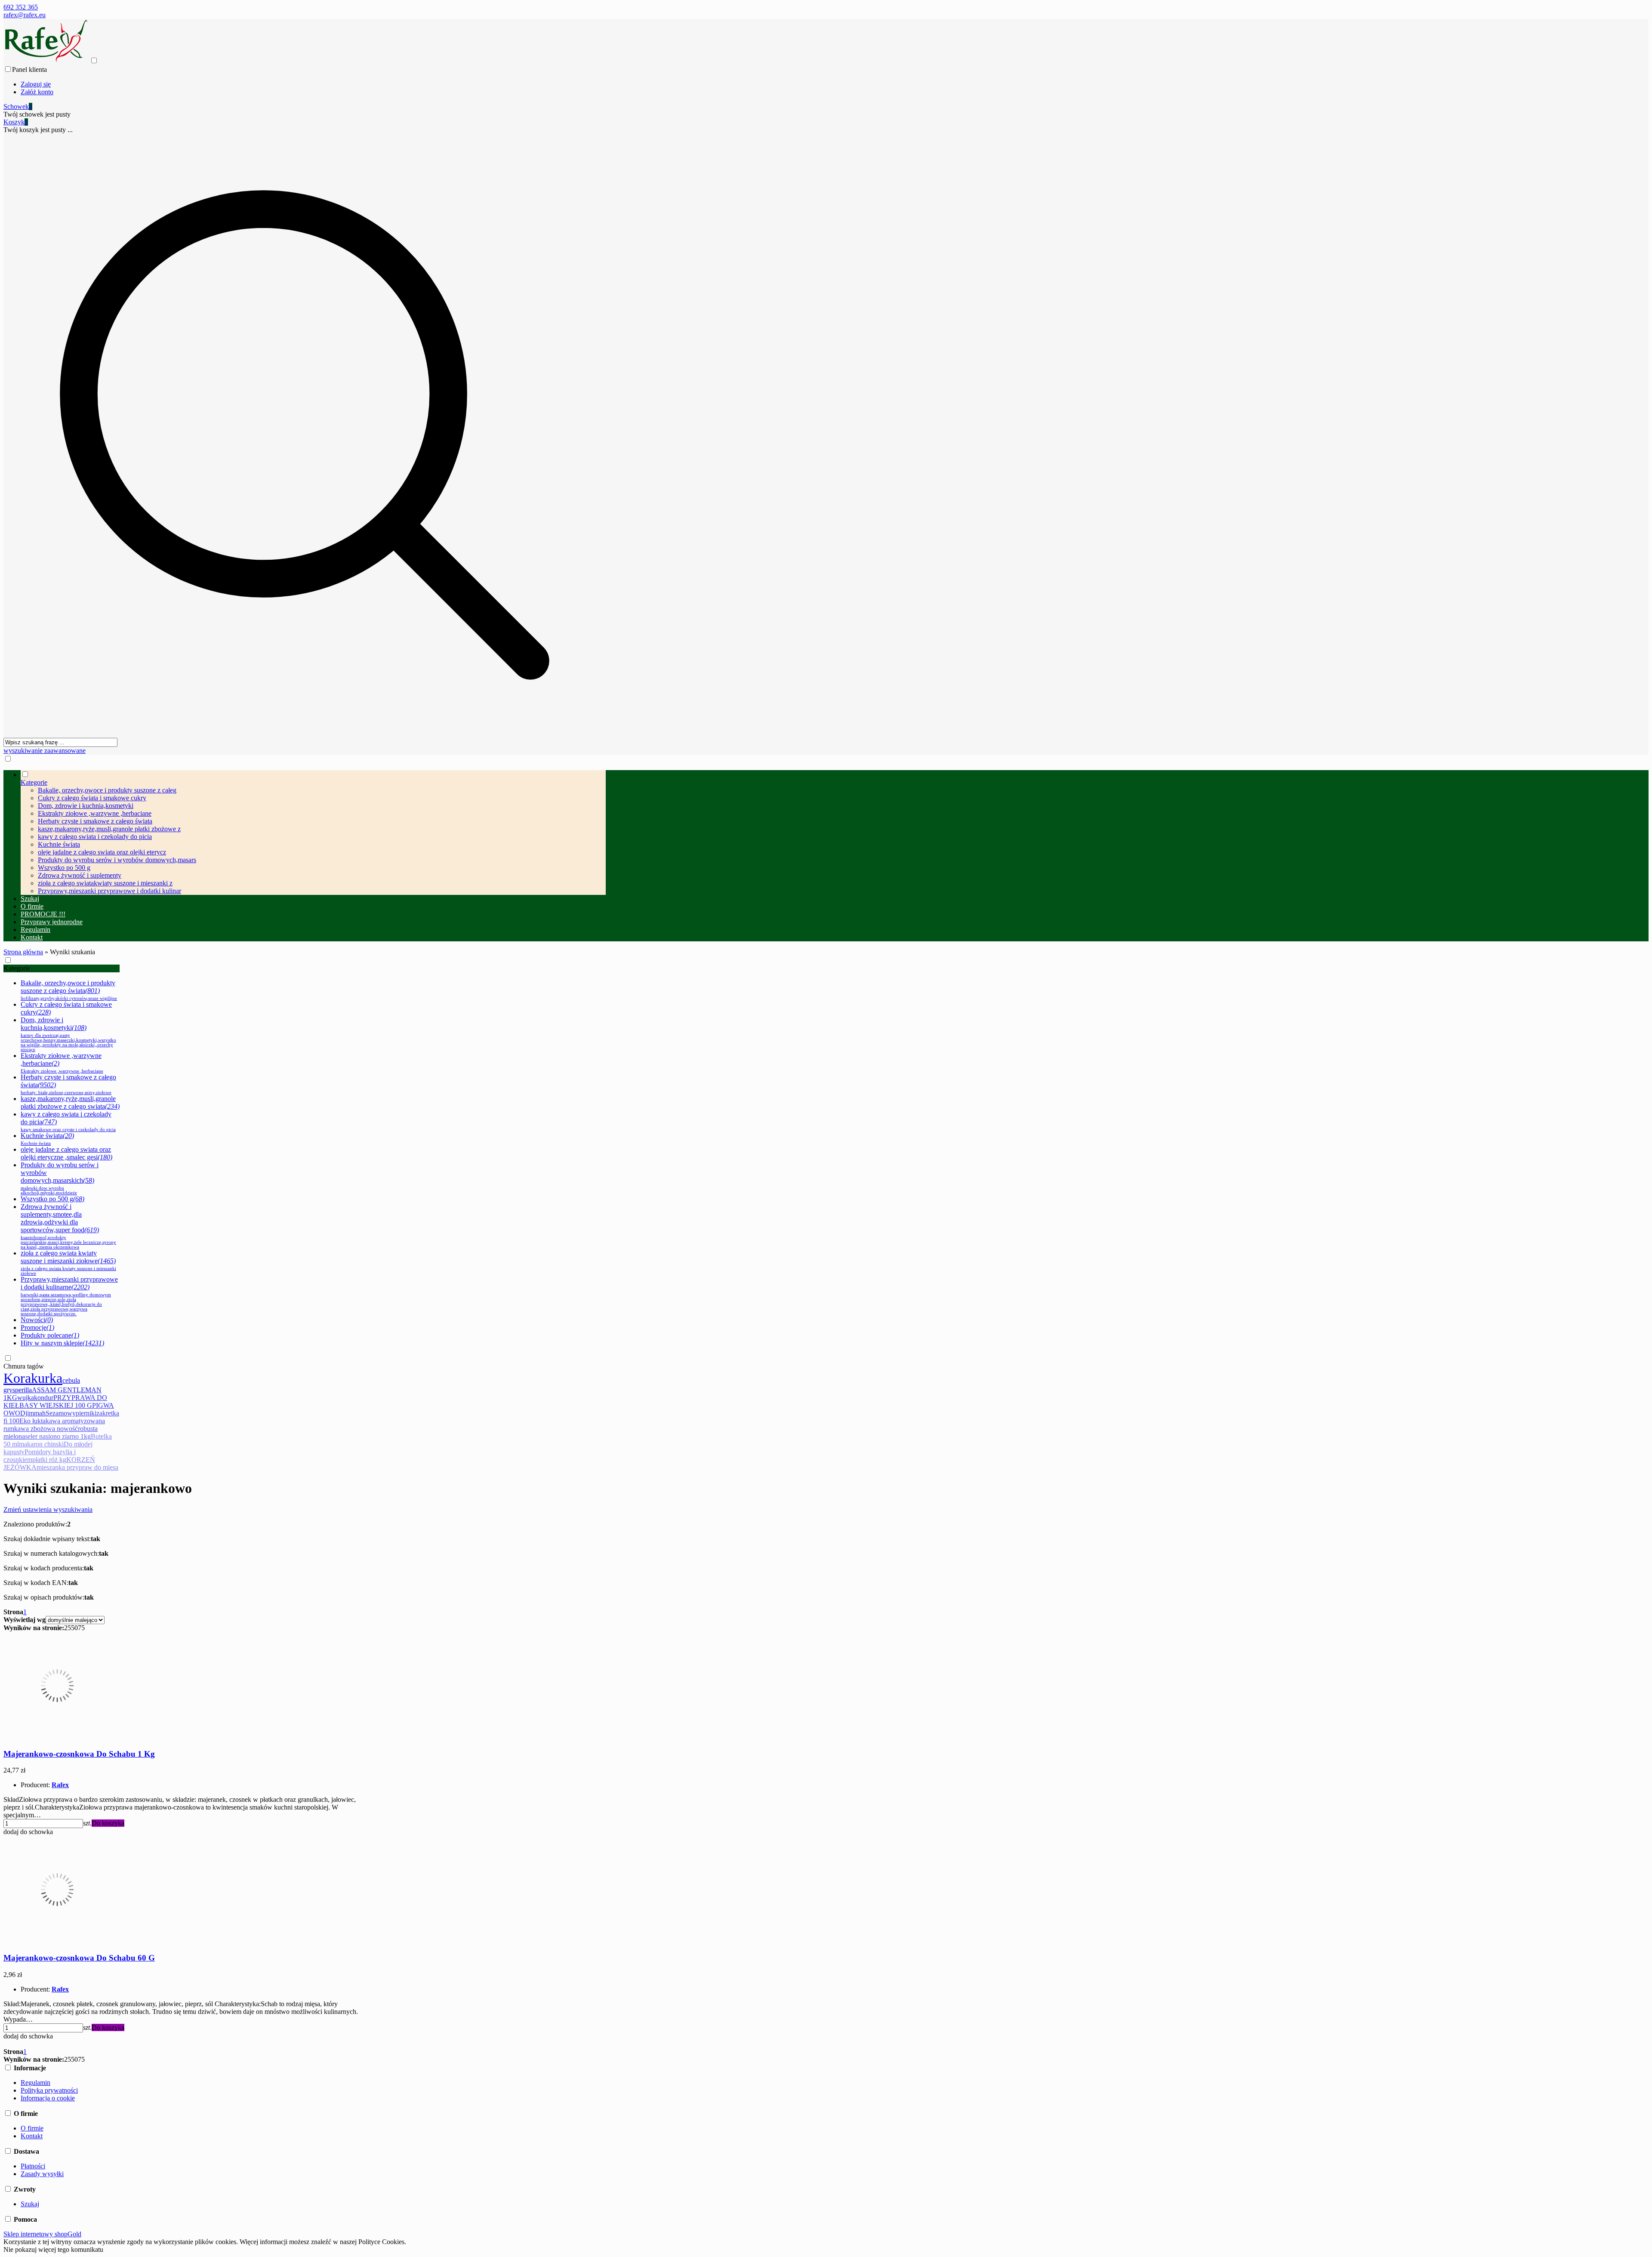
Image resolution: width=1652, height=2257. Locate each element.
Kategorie (17, 968)
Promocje (37, 1327)
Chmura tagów (24, 1366)
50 (74, 1628)
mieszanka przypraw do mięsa (77, 1467)
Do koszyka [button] (108, 1823)
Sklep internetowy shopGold (42, 2234)
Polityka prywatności (49, 2090)
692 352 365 (21, 7)
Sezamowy (61, 1413)
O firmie (32, 2128)
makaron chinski (41, 1444)
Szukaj (30, 2204)
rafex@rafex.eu (25, 15)
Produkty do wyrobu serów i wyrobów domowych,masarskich (60, 1178)
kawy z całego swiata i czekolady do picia (95, 837)
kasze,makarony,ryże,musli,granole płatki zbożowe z (109, 829)
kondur (44, 1398)
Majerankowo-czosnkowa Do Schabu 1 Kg (79, 1754)
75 (81, 1628)
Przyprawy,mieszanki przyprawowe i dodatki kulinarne (69, 1296)
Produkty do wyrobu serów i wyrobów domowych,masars (117, 860)
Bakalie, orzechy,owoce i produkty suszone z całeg (107, 790)
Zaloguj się (36, 84)
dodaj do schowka (28, 1832)
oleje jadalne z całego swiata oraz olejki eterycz (102, 852)
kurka (47, 1378)
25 (68, 1628)
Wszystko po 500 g (64, 868)
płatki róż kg (49, 1460)
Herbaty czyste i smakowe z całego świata (95, 821)
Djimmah (33, 1413)
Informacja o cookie (48, 2098)
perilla (23, 1390)
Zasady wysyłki (42, 2174)
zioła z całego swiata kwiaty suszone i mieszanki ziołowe (68, 1263)
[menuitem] (313, 832)
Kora (17, 1378)
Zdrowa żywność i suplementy (80, 875)
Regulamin (35, 2083)
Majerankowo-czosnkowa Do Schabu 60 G (79, 1958)
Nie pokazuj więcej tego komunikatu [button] (53, 2249)
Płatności (33, 2166)
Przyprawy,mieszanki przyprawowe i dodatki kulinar (109, 891)
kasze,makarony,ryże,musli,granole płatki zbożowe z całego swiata (70, 1102)
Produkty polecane (50, 1335)
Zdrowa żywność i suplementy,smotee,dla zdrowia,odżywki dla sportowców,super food (68, 1226)
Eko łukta (32, 1421)
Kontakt (32, 2136)
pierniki (86, 1413)
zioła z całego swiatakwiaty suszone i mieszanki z (105, 883)
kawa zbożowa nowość (46, 1429)
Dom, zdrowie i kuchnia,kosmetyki (86, 806)
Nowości (37, 1320)
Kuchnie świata (59, 844)
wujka (26, 1398)
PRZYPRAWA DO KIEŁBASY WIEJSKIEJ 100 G (55, 1401)
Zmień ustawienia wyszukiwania (48, 1509)
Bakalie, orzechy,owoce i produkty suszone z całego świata (69, 990)
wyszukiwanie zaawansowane (45, 751)
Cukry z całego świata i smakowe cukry (92, 798)
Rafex (60, 1785)
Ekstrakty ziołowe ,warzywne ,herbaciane (95, 813)
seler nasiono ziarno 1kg (58, 1436)
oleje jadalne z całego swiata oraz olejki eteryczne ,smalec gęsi (66, 1153)
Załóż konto (37, 92)
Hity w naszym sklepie (62, 1343)
